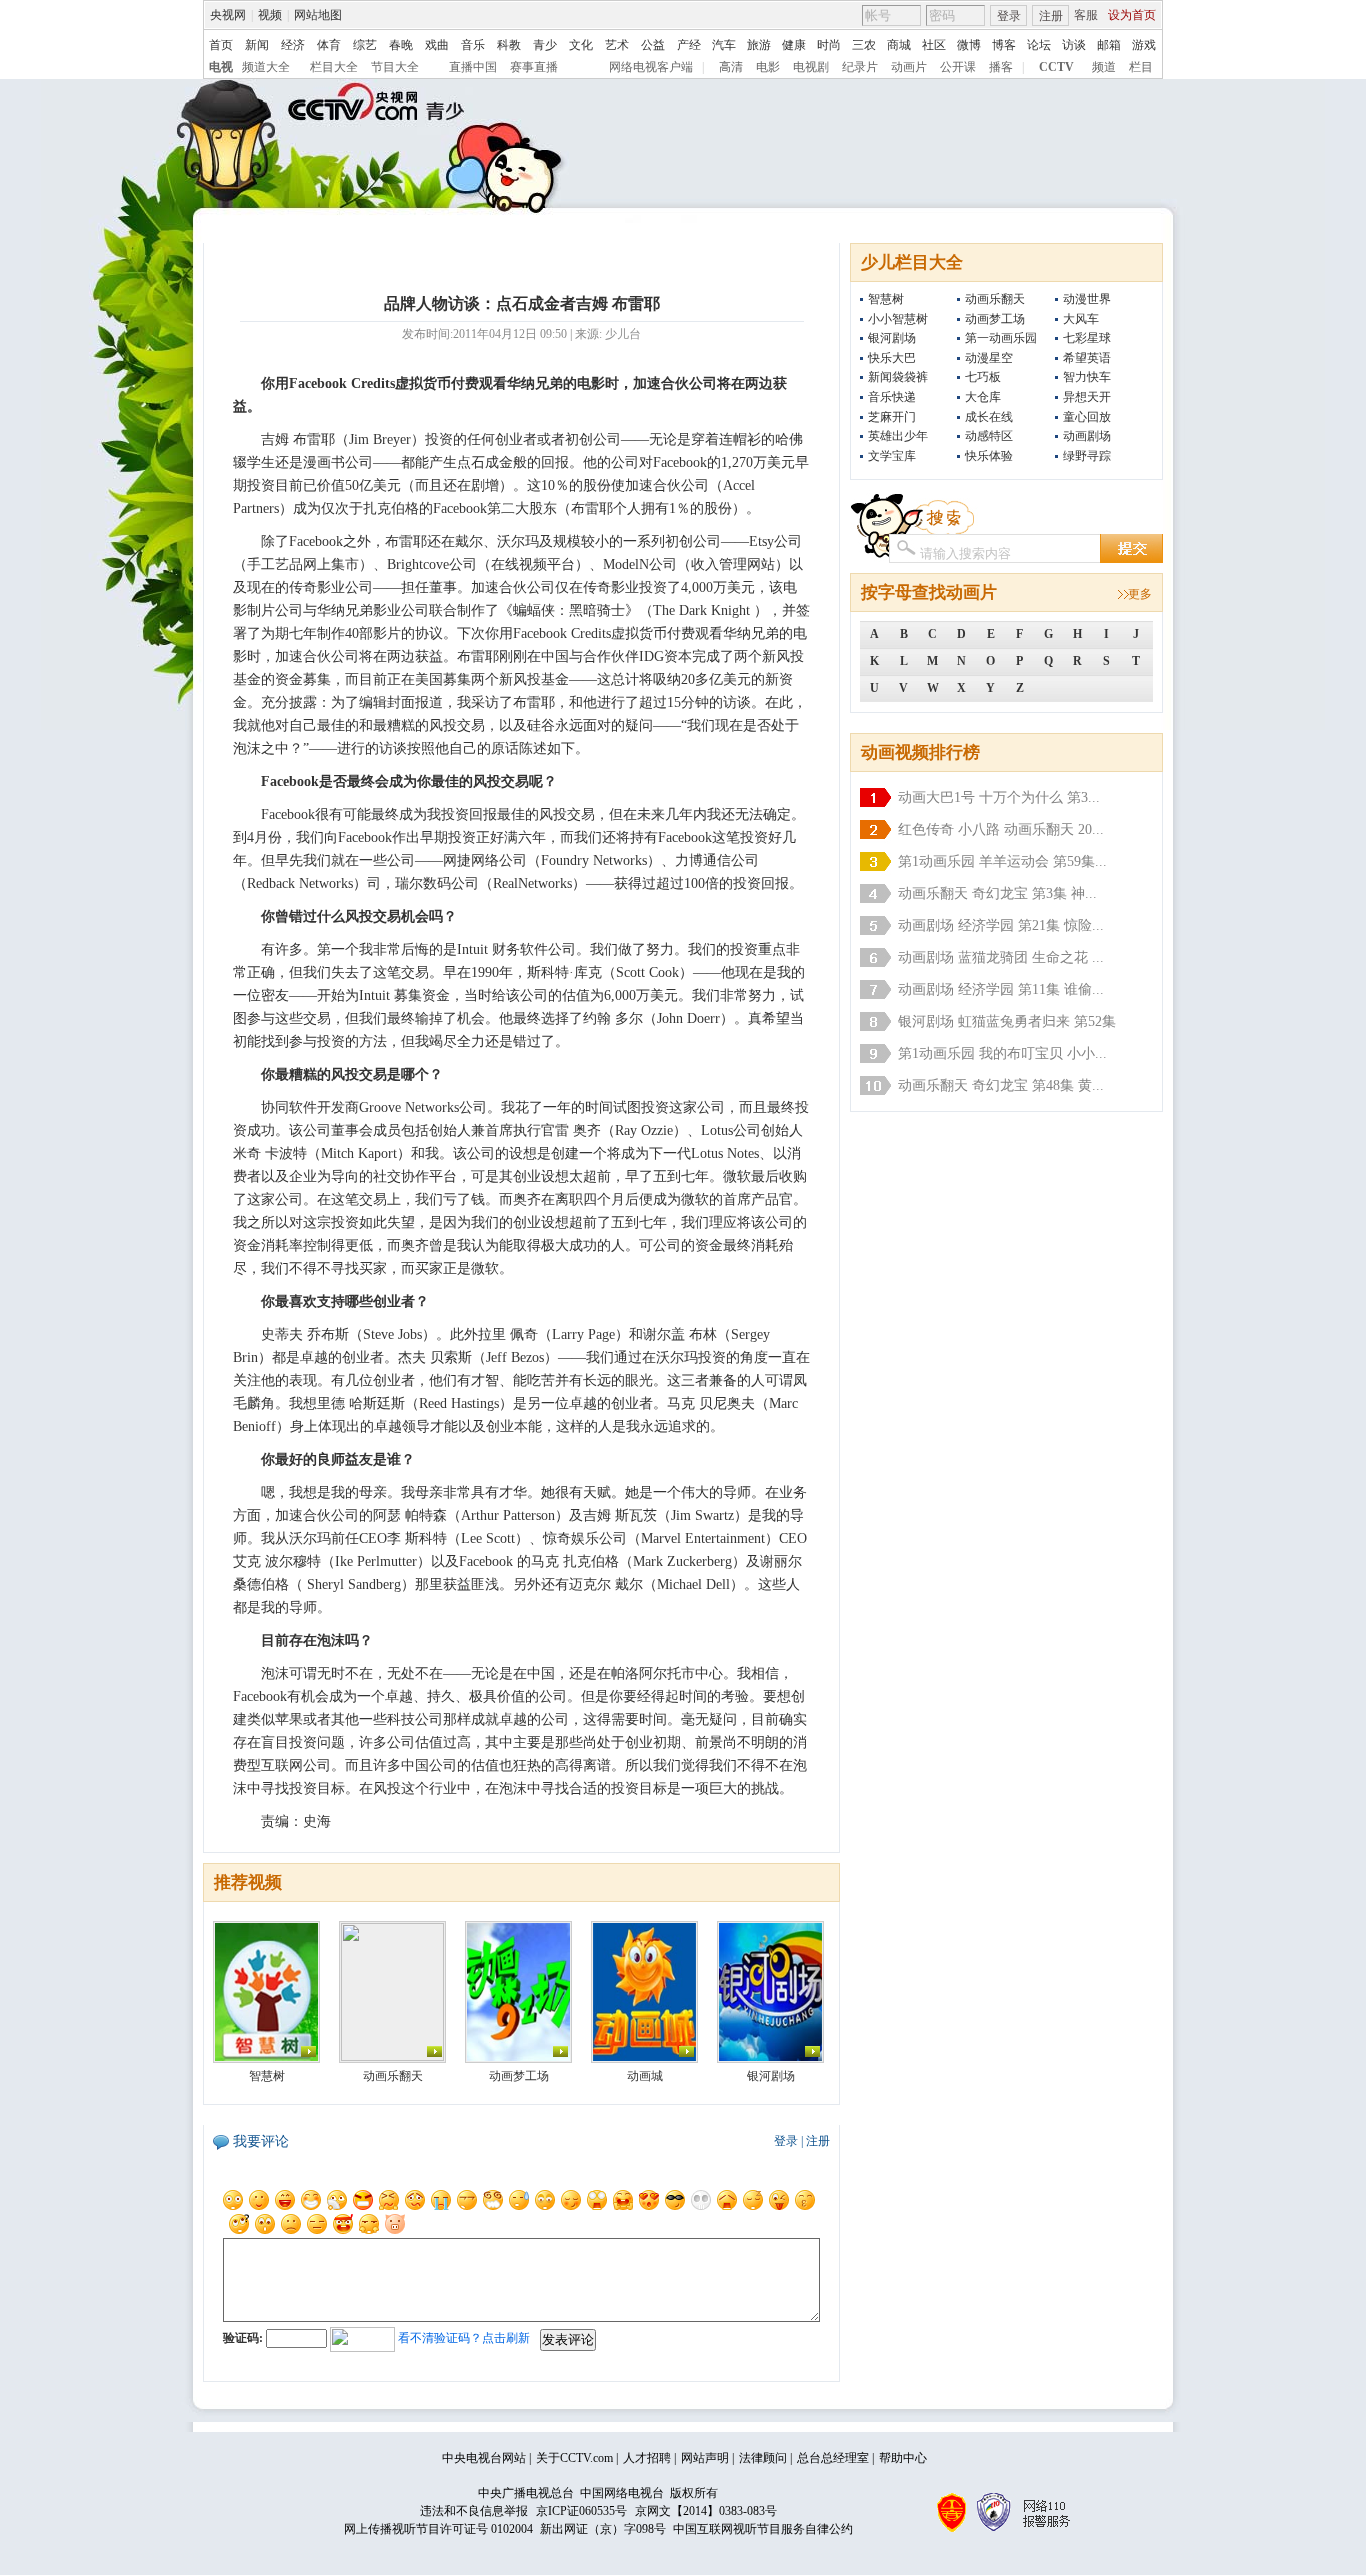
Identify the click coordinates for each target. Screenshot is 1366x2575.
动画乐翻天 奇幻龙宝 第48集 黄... (1001, 1085)
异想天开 (1087, 397)
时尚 (829, 45)
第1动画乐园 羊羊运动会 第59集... (1002, 861)
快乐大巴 (892, 358)
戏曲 (437, 45)
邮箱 (1109, 45)
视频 (270, 15)
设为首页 (1132, 15)
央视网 (228, 15)
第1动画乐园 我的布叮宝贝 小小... (1002, 1053)
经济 (293, 45)
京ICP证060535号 (581, 2511)
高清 (731, 67)
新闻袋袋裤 (898, 377)
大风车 (1081, 319)
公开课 (958, 67)
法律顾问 (763, 2458)
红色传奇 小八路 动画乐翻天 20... (1001, 829)
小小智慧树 (898, 319)
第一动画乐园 (1001, 338)
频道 (1104, 67)
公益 (653, 45)
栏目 (1141, 67)
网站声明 (705, 2458)
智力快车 (1087, 377)
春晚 (401, 45)
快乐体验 (989, 456)
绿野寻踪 (1087, 456)
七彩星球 (1087, 338)
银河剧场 (892, 338)
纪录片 (860, 67)
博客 (1004, 45)
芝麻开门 (892, 417)
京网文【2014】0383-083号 (706, 2511)
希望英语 (1087, 358)
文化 (581, 45)
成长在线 (989, 417)
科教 (509, 45)
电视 (221, 67)
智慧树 (886, 299)
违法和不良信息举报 (474, 2511)
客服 (1086, 15)
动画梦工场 (995, 319)
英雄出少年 (898, 436)
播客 (1001, 67)
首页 (221, 45)
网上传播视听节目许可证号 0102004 (438, 2529)
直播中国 (473, 67)
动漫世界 (1087, 299)
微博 (969, 45)
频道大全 (266, 67)
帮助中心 (903, 2458)
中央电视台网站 (484, 2458)
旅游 (759, 45)
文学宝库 (892, 456)
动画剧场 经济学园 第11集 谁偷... (1001, 989)
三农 (864, 45)
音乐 (473, 45)
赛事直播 (534, 67)
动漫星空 (989, 358)
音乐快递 (892, 397)
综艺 (365, 45)
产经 (689, 45)
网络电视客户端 (651, 67)
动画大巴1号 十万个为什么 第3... (999, 797)
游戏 (1144, 45)
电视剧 (811, 67)
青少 (545, 45)
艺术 (617, 45)
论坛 (1039, 45)
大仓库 (983, 397)
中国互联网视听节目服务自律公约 (763, 2529)
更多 (1140, 594)
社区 (934, 45)
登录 (1009, 16)
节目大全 (395, 67)
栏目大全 (334, 67)
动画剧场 (1087, 436)
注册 (1051, 16)
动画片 (909, 67)
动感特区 (989, 436)
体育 (329, 45)
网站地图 (318, 15)
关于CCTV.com (574, 2458)
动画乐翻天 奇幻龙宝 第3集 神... (997, 893)
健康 (794, 45)
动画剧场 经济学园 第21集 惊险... (1001, 925)
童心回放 (1087, 417)
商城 (899, 45)
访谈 (1074, 45)
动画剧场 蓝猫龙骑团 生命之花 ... (1001, 957)
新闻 (257, 45)
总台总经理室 (833, 2458)
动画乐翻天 (995, 299)
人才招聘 (647, 2458)
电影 (768, 67)
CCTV (1056, 67)
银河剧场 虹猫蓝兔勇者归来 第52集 (1007, 1021)
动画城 (645, 2076)
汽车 (724, 45)
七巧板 (983, 377)
